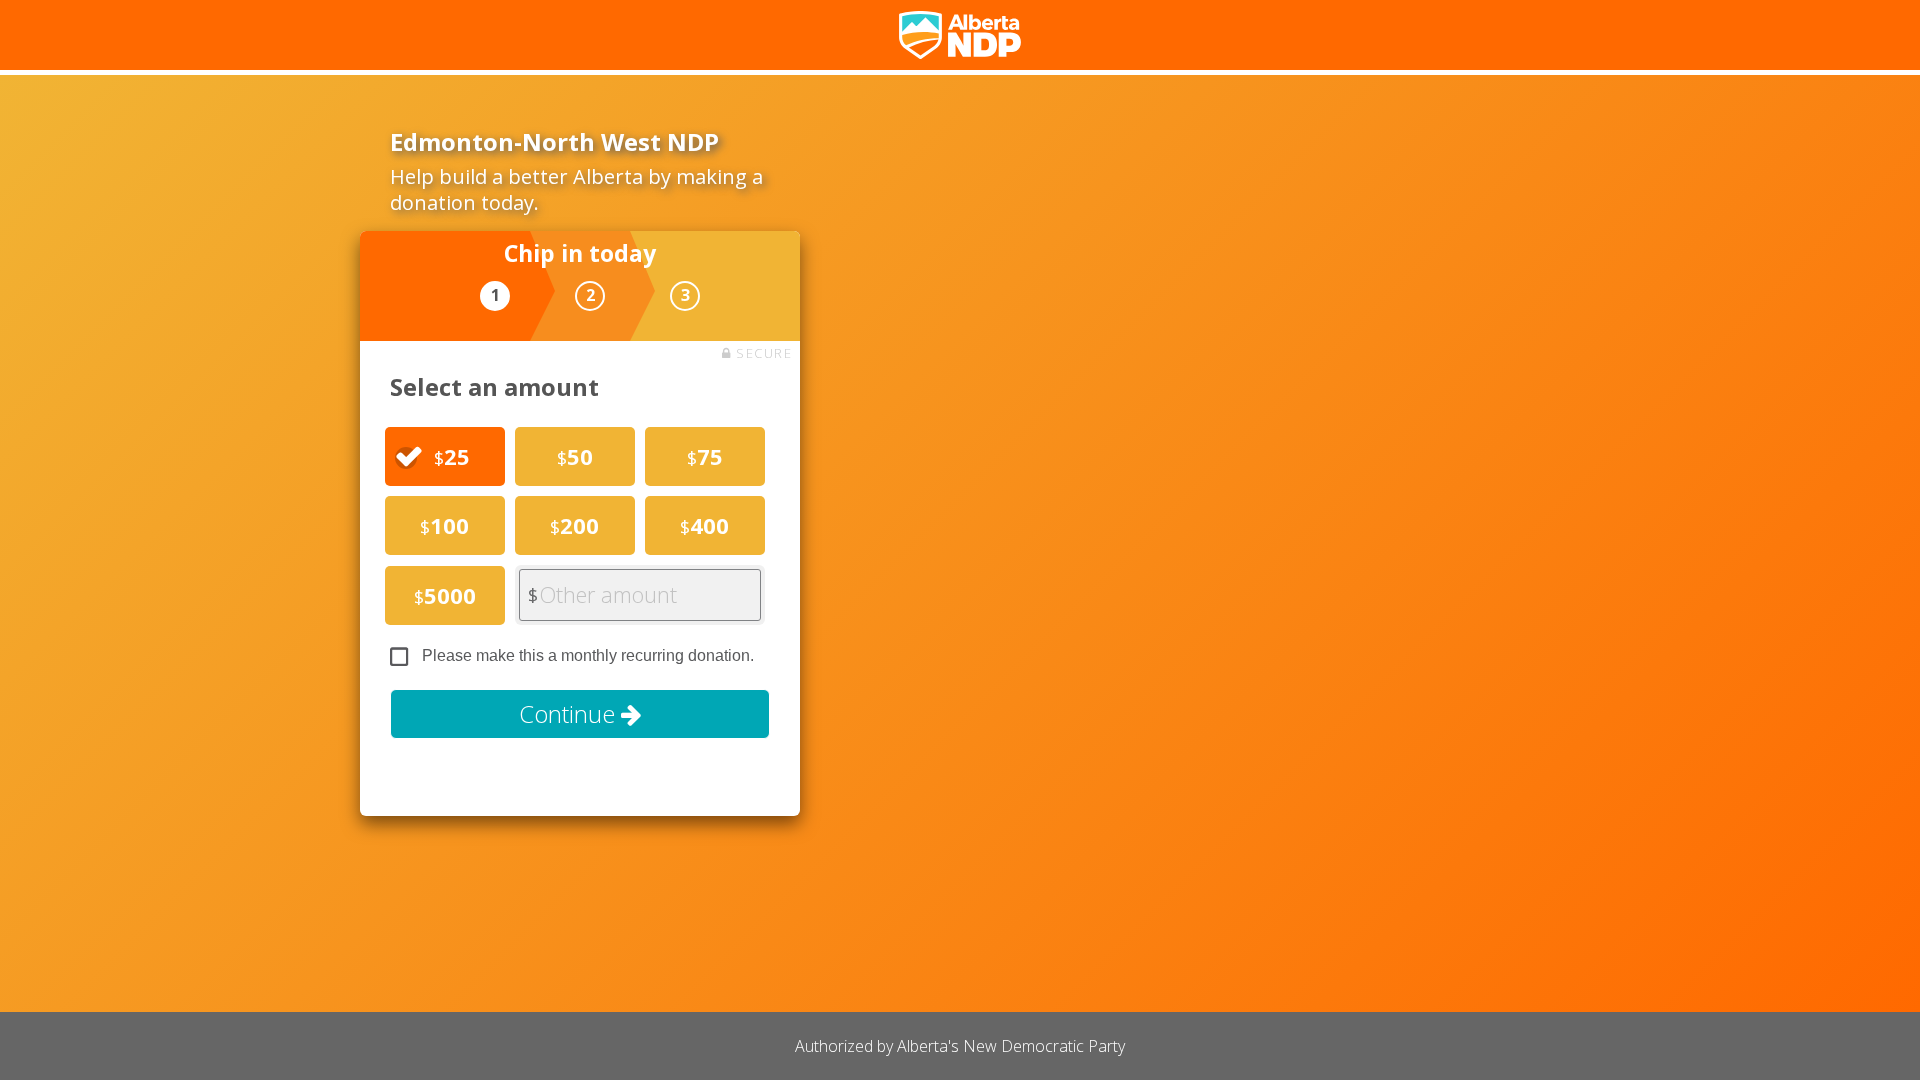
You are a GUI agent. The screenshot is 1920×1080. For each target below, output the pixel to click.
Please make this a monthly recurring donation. (588, 655)
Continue (570, 713)
